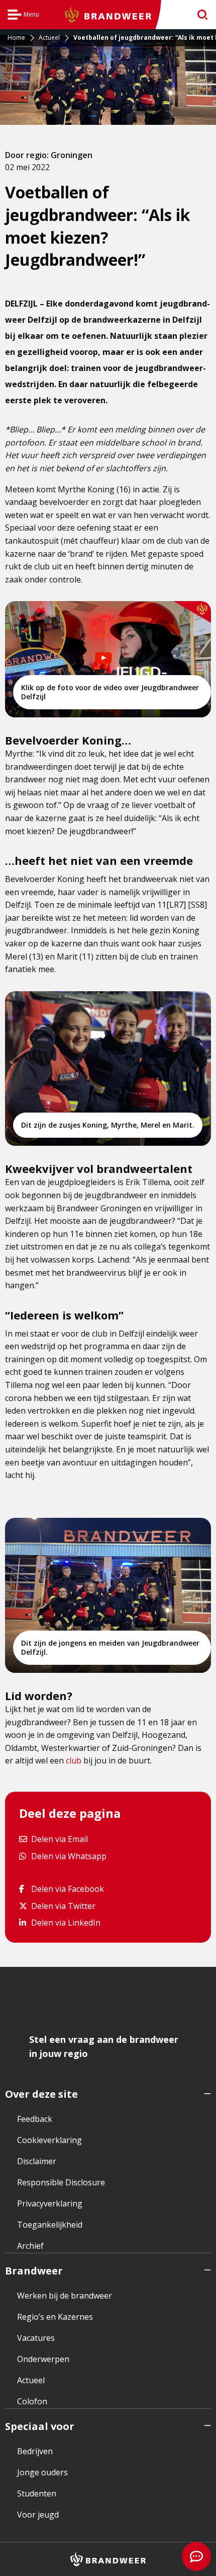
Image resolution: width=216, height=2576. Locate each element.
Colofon (32, 2401)
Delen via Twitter (63, 1906)
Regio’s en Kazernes (55, 2317)
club (74, 1760)
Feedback (35, 2119)
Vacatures (36, 2338)
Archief (30, 2246)
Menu (23, 16)
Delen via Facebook (67, 1889)
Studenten (37, 2493)
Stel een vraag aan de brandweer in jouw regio (104, 2046)
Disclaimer (37, 2161)
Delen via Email (59, 1839)
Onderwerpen (43, 2359)
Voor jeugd (38, 2515)
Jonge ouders (42, 2472)
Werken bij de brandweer (65, 2296)
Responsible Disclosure (61, 2182)
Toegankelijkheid (50, 2225)
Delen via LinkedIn (66, 1922)
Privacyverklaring (50, 2203)
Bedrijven (35, 2451)
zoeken (199, 15)
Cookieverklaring (49, 2140)
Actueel (31, 2380)
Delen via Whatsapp (69, 1855)
